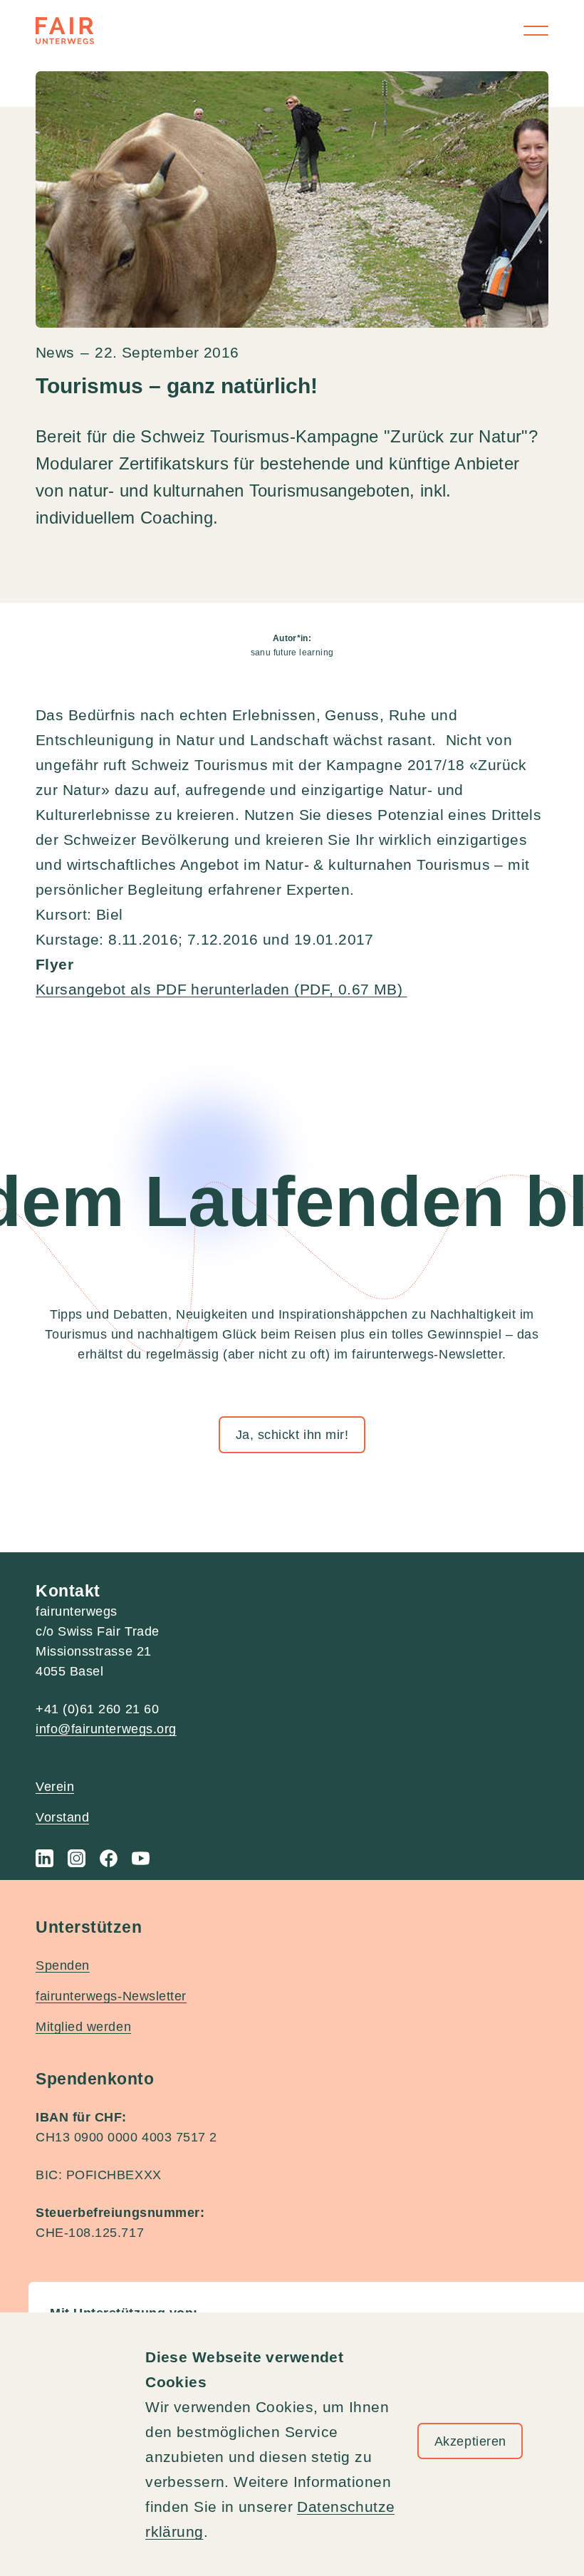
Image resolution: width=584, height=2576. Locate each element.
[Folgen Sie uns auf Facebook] (109, 1858)
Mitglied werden (83, 2027)
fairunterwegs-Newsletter (111, 1996)
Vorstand (62, 1817)
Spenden (63, 1965)
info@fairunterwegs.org (106, 1729)
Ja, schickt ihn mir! (292, 1435)
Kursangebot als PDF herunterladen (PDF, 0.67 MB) (221, 989)
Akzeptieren (470, 2441)
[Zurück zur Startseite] (65, 31)
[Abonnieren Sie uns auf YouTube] (141, 1858)
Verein (55, 1787)
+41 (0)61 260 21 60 (97, 1709)
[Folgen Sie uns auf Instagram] (77, 1858)
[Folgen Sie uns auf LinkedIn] (45, 1858)
